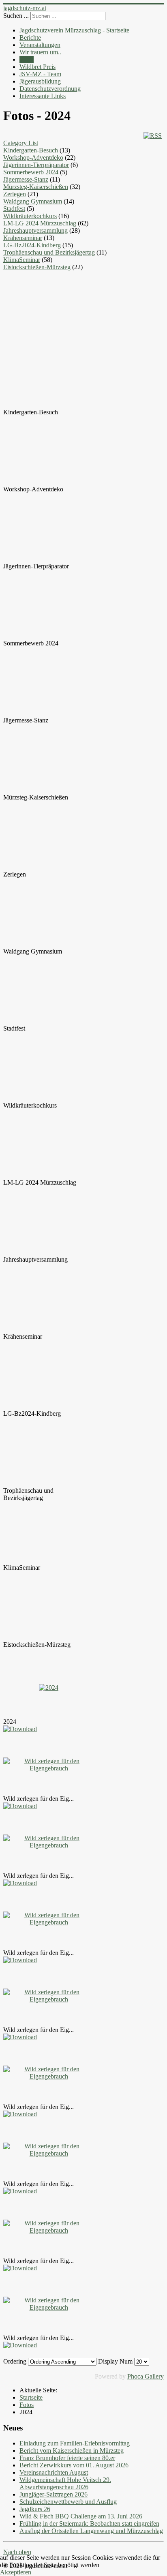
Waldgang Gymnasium (33, 201)
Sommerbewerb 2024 (31, 172)
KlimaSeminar (22, 260)
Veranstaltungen (40, 45)
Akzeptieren (16, 2572)
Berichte (30, 38)
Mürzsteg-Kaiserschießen (36, 187)
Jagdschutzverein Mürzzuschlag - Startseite (74, 30)
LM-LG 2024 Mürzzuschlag (40, 223)
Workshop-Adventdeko (33, 158)
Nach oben (17, 2552)
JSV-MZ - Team (40, 74)
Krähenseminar (23, 238)
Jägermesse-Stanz (26, 179)
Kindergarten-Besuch (31, 150)
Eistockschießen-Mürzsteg (37, 267)
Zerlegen (15, 194)
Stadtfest (14, 209)
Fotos (27, 59)
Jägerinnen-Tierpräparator (36, 165)
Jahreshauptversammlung (35, 230)
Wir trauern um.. (40, 52)
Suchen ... (16, 16)
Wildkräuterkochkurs (30, 216)
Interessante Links (43, 96)
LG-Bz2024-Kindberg (32, 245)
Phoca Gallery (146, 2376)
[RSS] (153, 136)
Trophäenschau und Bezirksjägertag (49, 252)
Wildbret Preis (37, 67)
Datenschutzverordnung (50, 89)
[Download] (20, 1729)
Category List (21, 143)
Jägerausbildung (40, 81)
